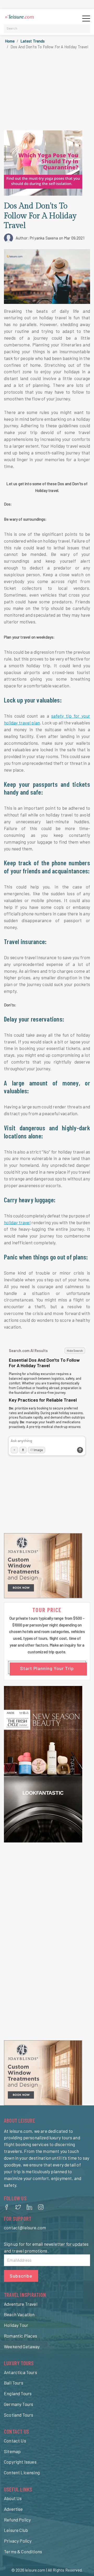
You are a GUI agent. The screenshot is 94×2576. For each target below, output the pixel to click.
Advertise (13, 2509)
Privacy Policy (18, 2541)
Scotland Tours (19, 2415)
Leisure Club (16, 2530)
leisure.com (35, 2570)
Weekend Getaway (22, 2346)
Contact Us (15, 2441)
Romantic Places (21, 2336)
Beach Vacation (19, 2314)
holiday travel (17, 1222)
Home (10, 41)
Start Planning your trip (47, 1668)
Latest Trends (33, 41)
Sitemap (12, 2451)
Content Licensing (22, 2472)
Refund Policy (17, 2520)
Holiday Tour (16, 2325)
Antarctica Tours (20, 2372)
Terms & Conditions (23, 2551)
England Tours (18, 2393)
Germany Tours (19, 2404)
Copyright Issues (20, 2462)
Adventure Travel (21, 2304)
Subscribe (21, 2276)
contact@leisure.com (25, 2227)
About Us (13, 2498)
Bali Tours (14, 2383)
